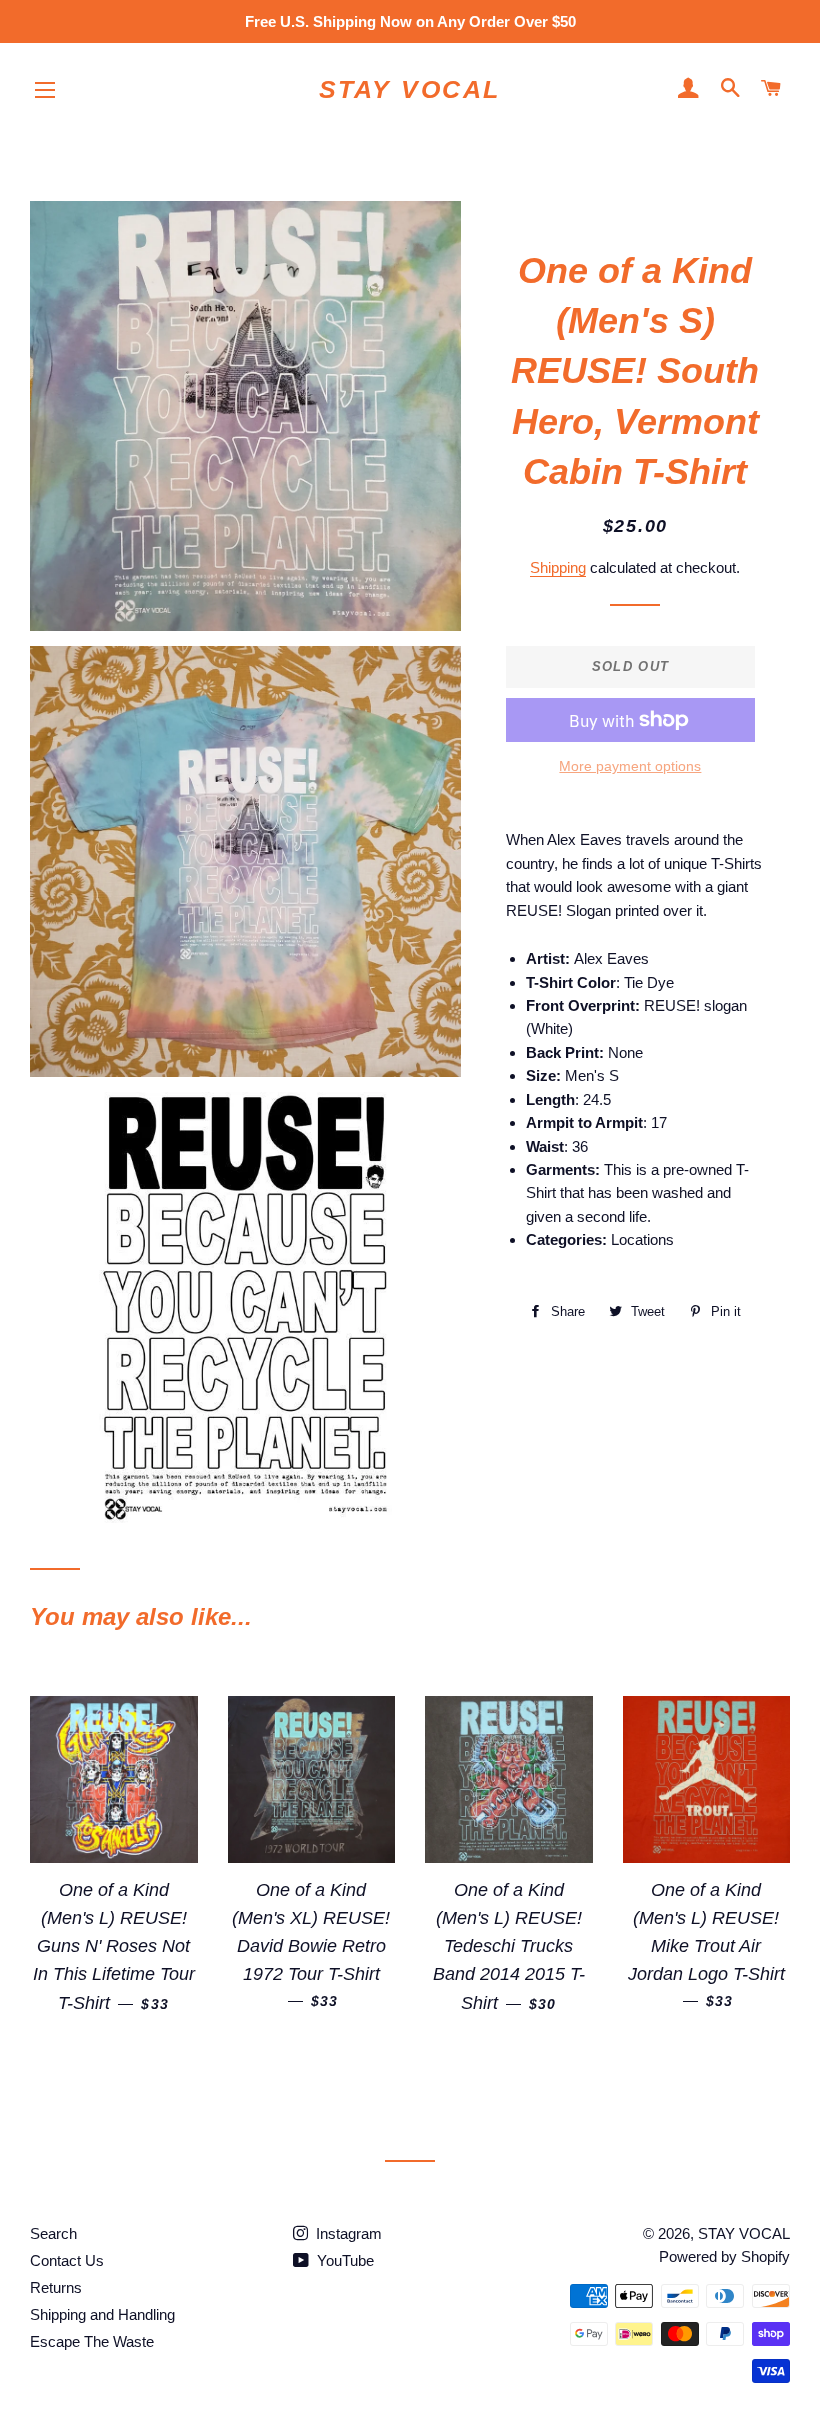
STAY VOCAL (410, 89)
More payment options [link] (630, 766)
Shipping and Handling (102, 2314)
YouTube (343, 2260)
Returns (56, 2287)
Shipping (558, 567)
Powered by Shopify (724, 2256)
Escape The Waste (92, 2341)
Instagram (347, 2233)
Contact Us (67, 2260)
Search (53, 2233)
